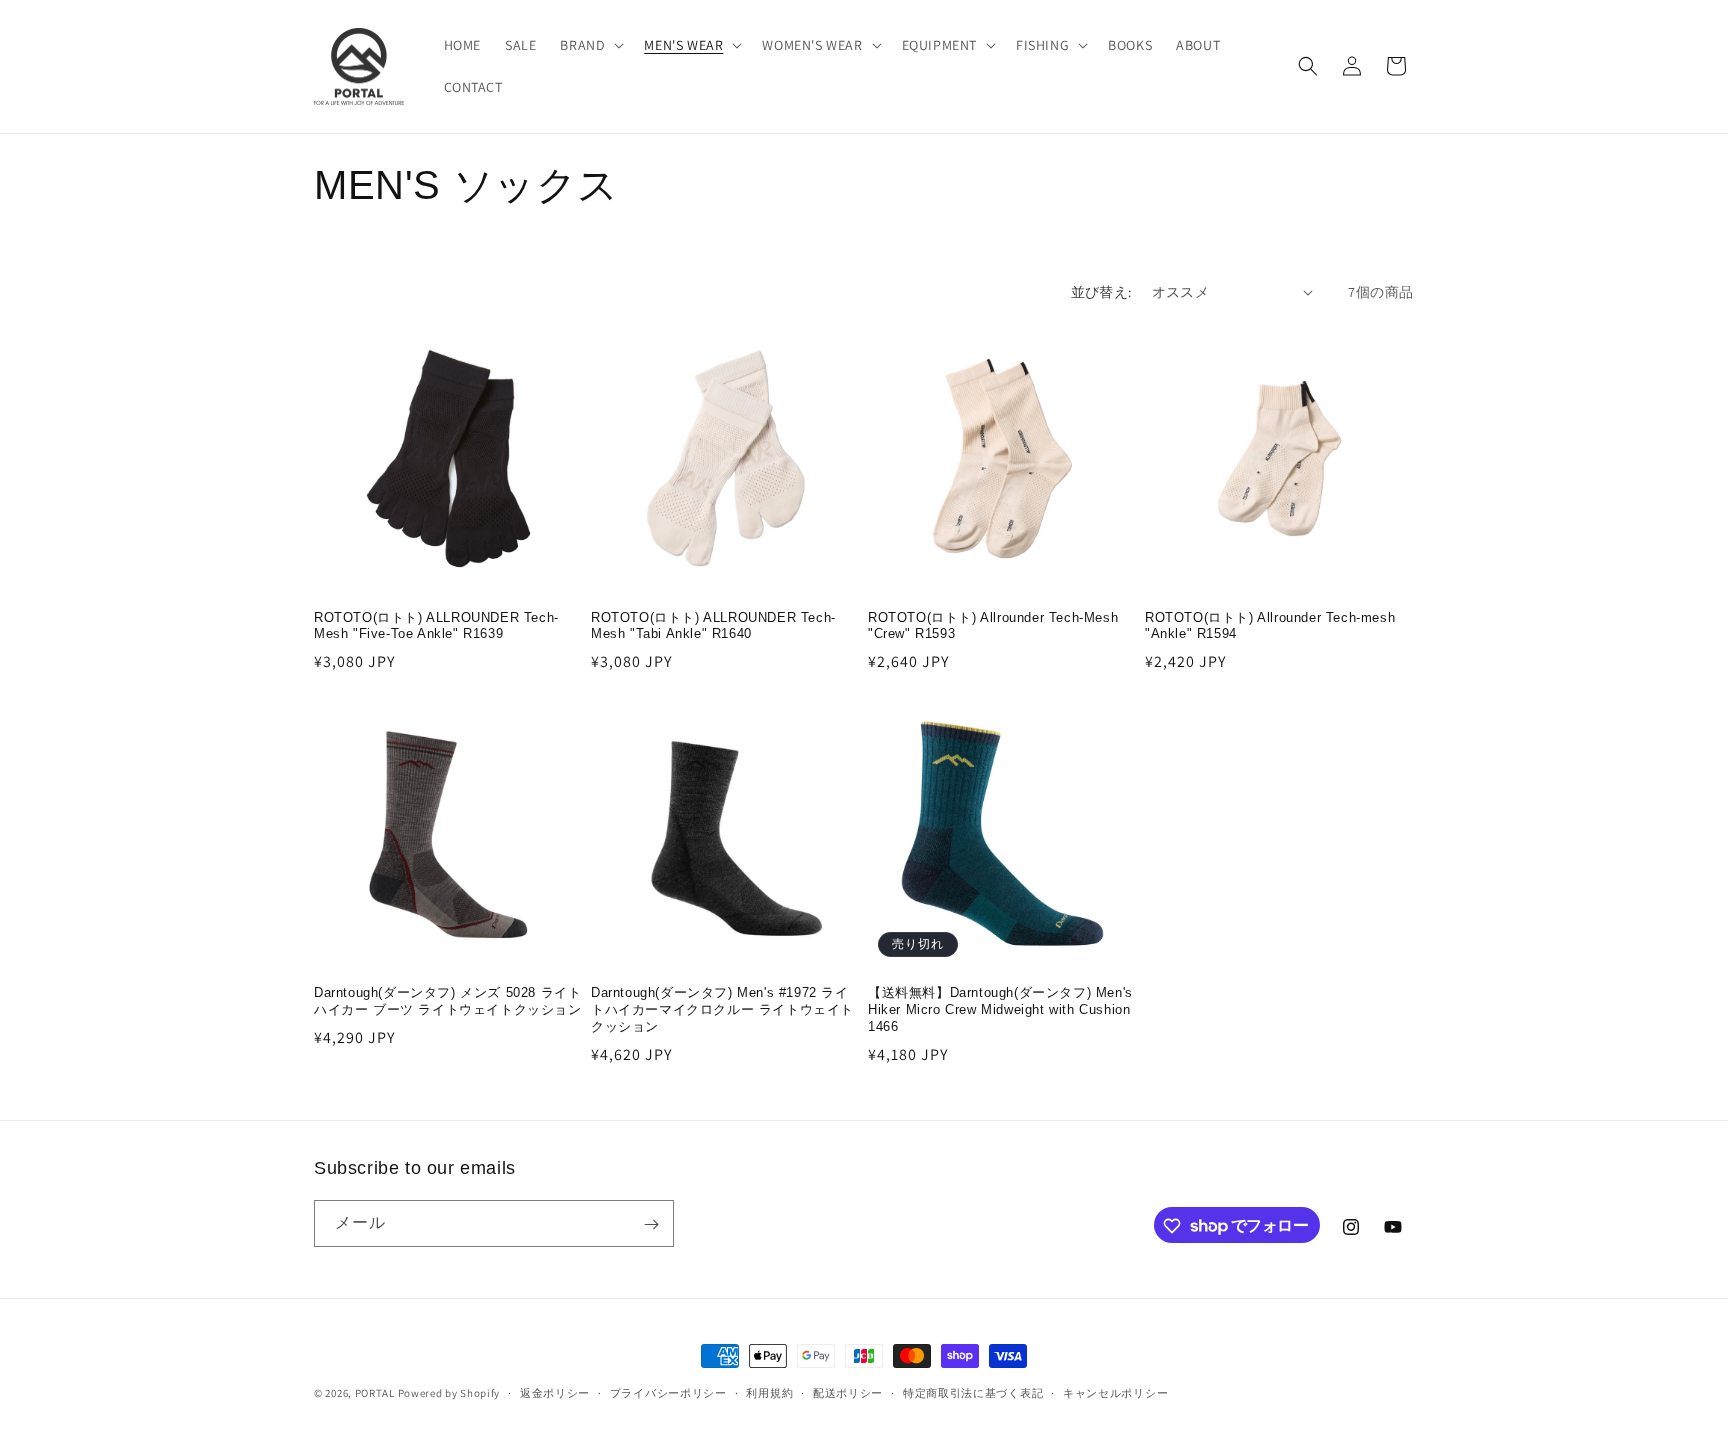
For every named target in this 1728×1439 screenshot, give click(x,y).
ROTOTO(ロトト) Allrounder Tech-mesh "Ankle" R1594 (1270, 626)
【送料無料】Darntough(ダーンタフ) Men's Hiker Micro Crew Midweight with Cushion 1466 (1000, 1009)
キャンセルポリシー (1115, 1392)
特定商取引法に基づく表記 (973, 1392)
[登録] (651, 1224)
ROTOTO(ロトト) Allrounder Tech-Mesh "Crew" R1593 (993, 626)
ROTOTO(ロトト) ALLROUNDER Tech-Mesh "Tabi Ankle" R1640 (713, 626)
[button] (590, 45)
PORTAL (375, 1393)
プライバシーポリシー (668, 1392)
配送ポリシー (848, 1392)
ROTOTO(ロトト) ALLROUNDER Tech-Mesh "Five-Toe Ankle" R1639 (436, 626)
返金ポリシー (555, 1392)
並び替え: (1101, 292)
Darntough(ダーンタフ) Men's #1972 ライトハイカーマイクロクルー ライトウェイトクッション (722, 1009)
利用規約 (769, 1392)
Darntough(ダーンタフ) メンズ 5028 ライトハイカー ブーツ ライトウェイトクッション (448, 1001)
